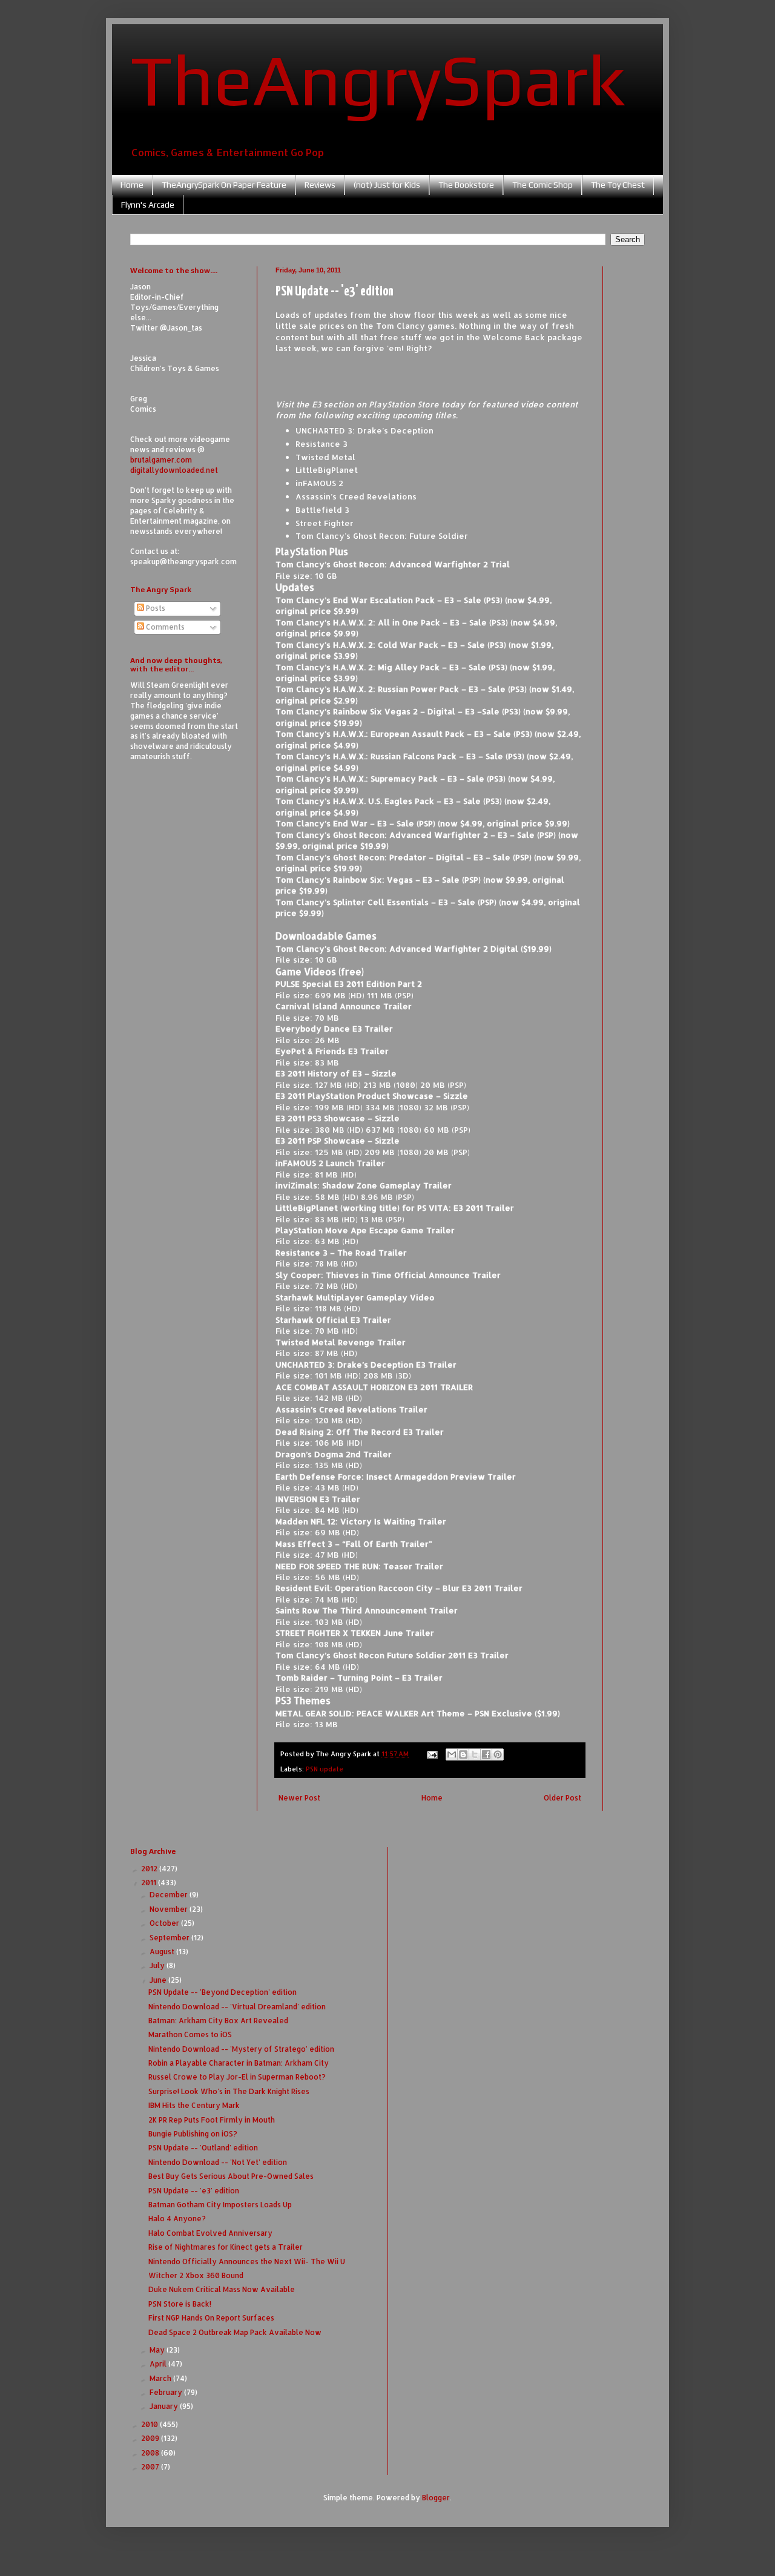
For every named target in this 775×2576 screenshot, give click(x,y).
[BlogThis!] (463, 1754)
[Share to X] (475, 1754)
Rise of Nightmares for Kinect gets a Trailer (226, 2247)
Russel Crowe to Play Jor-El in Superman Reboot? (237, 2077)
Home (132, 185)
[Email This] (452, 1754)
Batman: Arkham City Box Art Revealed (218, 2021)
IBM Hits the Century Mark (194, 2105)
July (158, 1965)
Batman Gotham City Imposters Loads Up (220, 2205)
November (170, 1909)
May (158, 2350)
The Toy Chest (618, 185)
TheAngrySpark (378, 79)
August (163, 1952)
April (159, 2364)
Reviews (320, 185)
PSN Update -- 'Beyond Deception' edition (223, 1992)
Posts (155, 608)
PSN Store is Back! (180, 2304)
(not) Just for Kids (387, 185)
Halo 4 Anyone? (177, 2219)
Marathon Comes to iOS (190, 2034)
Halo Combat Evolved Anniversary (210, 2233)
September (170, 1938)
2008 (151, 2453)
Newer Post (299, 1798)
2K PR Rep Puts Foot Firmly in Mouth (212, 2120)
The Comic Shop (542, 185)
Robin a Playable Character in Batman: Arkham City (239, 2063)
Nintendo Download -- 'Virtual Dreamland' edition (237, 2007)
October (165, 1923)
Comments (164, 627)
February (167, 2392)
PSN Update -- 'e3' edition (194, 2191)
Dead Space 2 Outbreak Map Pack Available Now (235, 2332)
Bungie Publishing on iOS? (193, 2134)
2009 (151, 2438)
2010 (150, 2424)
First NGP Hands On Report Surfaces (211, 2318)
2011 (150, 1883)
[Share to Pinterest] (498, 1754)
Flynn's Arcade (148, 205)
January (165, 2406)
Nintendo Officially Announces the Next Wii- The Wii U (247, 2261)
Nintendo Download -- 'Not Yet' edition (218, 2162)
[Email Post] (432, 1754)
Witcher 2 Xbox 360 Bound (196, 2275)
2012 (150, 1869)
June (159, 1980)
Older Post (562, 1798)
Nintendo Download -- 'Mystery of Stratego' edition (241, 2049)
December (170, 1895)
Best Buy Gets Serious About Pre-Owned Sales (231, 2176)
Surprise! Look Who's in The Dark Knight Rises (229, 2091)
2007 (151, 2467)
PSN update (325, 1769)
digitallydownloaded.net (174, 470)
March (161, 2378)
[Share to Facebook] (486, 1754)
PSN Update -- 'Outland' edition (203, 2148)
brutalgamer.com (161, 460)
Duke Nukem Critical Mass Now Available (222, 2289)
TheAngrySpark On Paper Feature (224, 185)
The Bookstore (466, 185)
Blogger (436, 2498)
